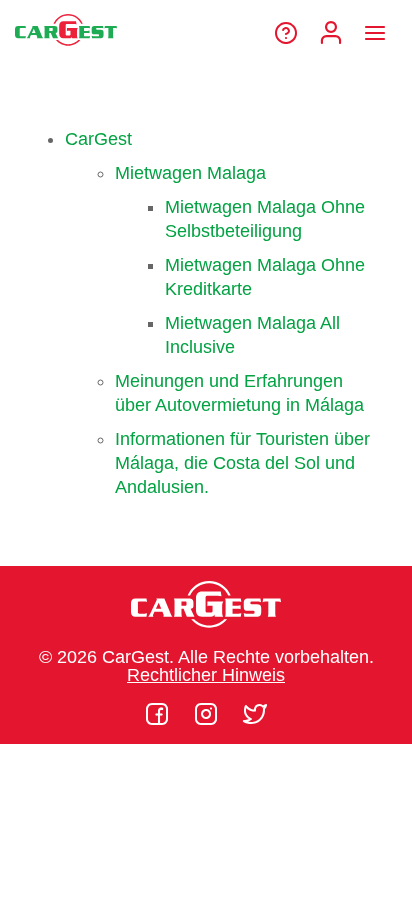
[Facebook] (159, 714)
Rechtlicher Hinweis (206, 675)
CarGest (98, 139)
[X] (255, 714)
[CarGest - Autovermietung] (66, 54)
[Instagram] (208, 714)
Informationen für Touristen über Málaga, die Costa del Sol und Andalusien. (242, 463)
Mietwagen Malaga (190, 173)
